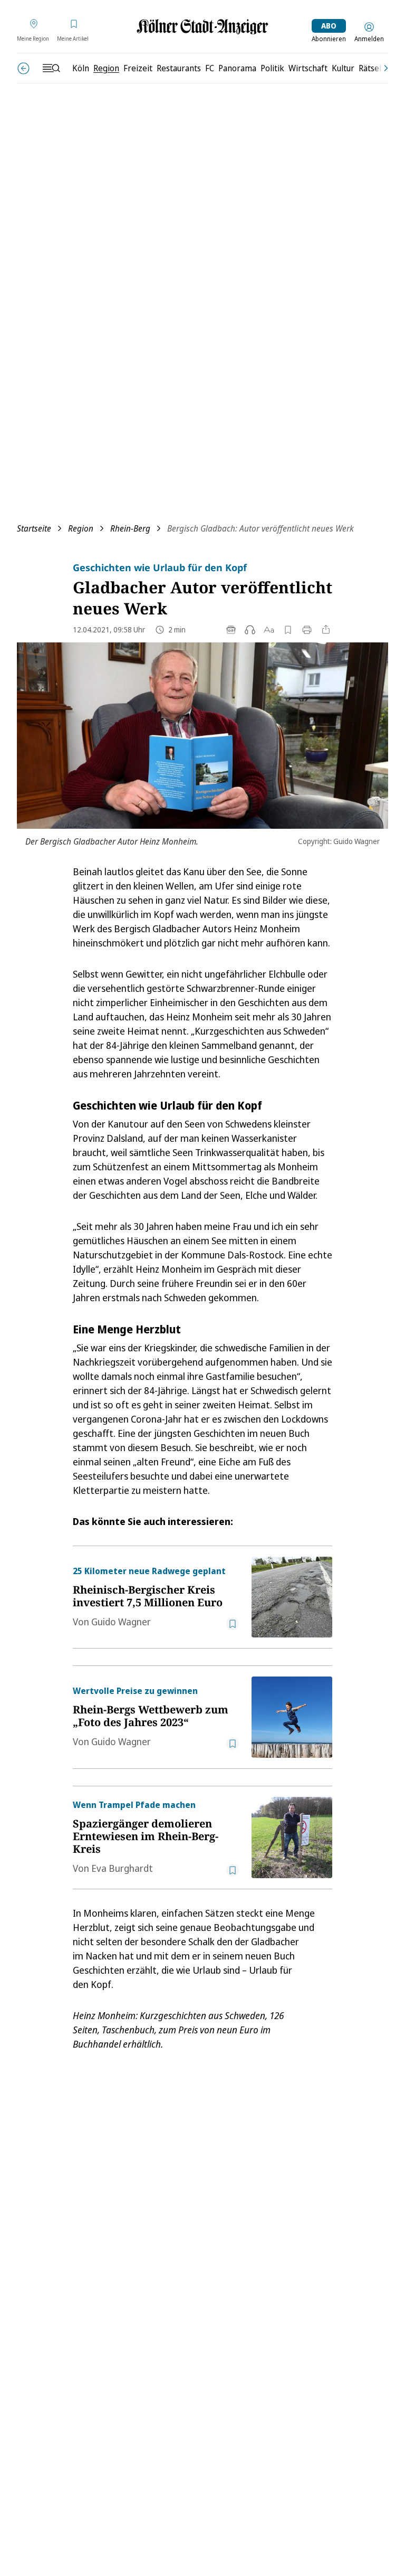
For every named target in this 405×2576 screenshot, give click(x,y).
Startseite (34, 528)
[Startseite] (202, 27)
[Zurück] (23, 68)
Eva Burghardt (122, 1868)
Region (81, 528)
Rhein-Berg (130, 528)
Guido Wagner (121, 1622)
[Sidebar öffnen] (51, 68)
